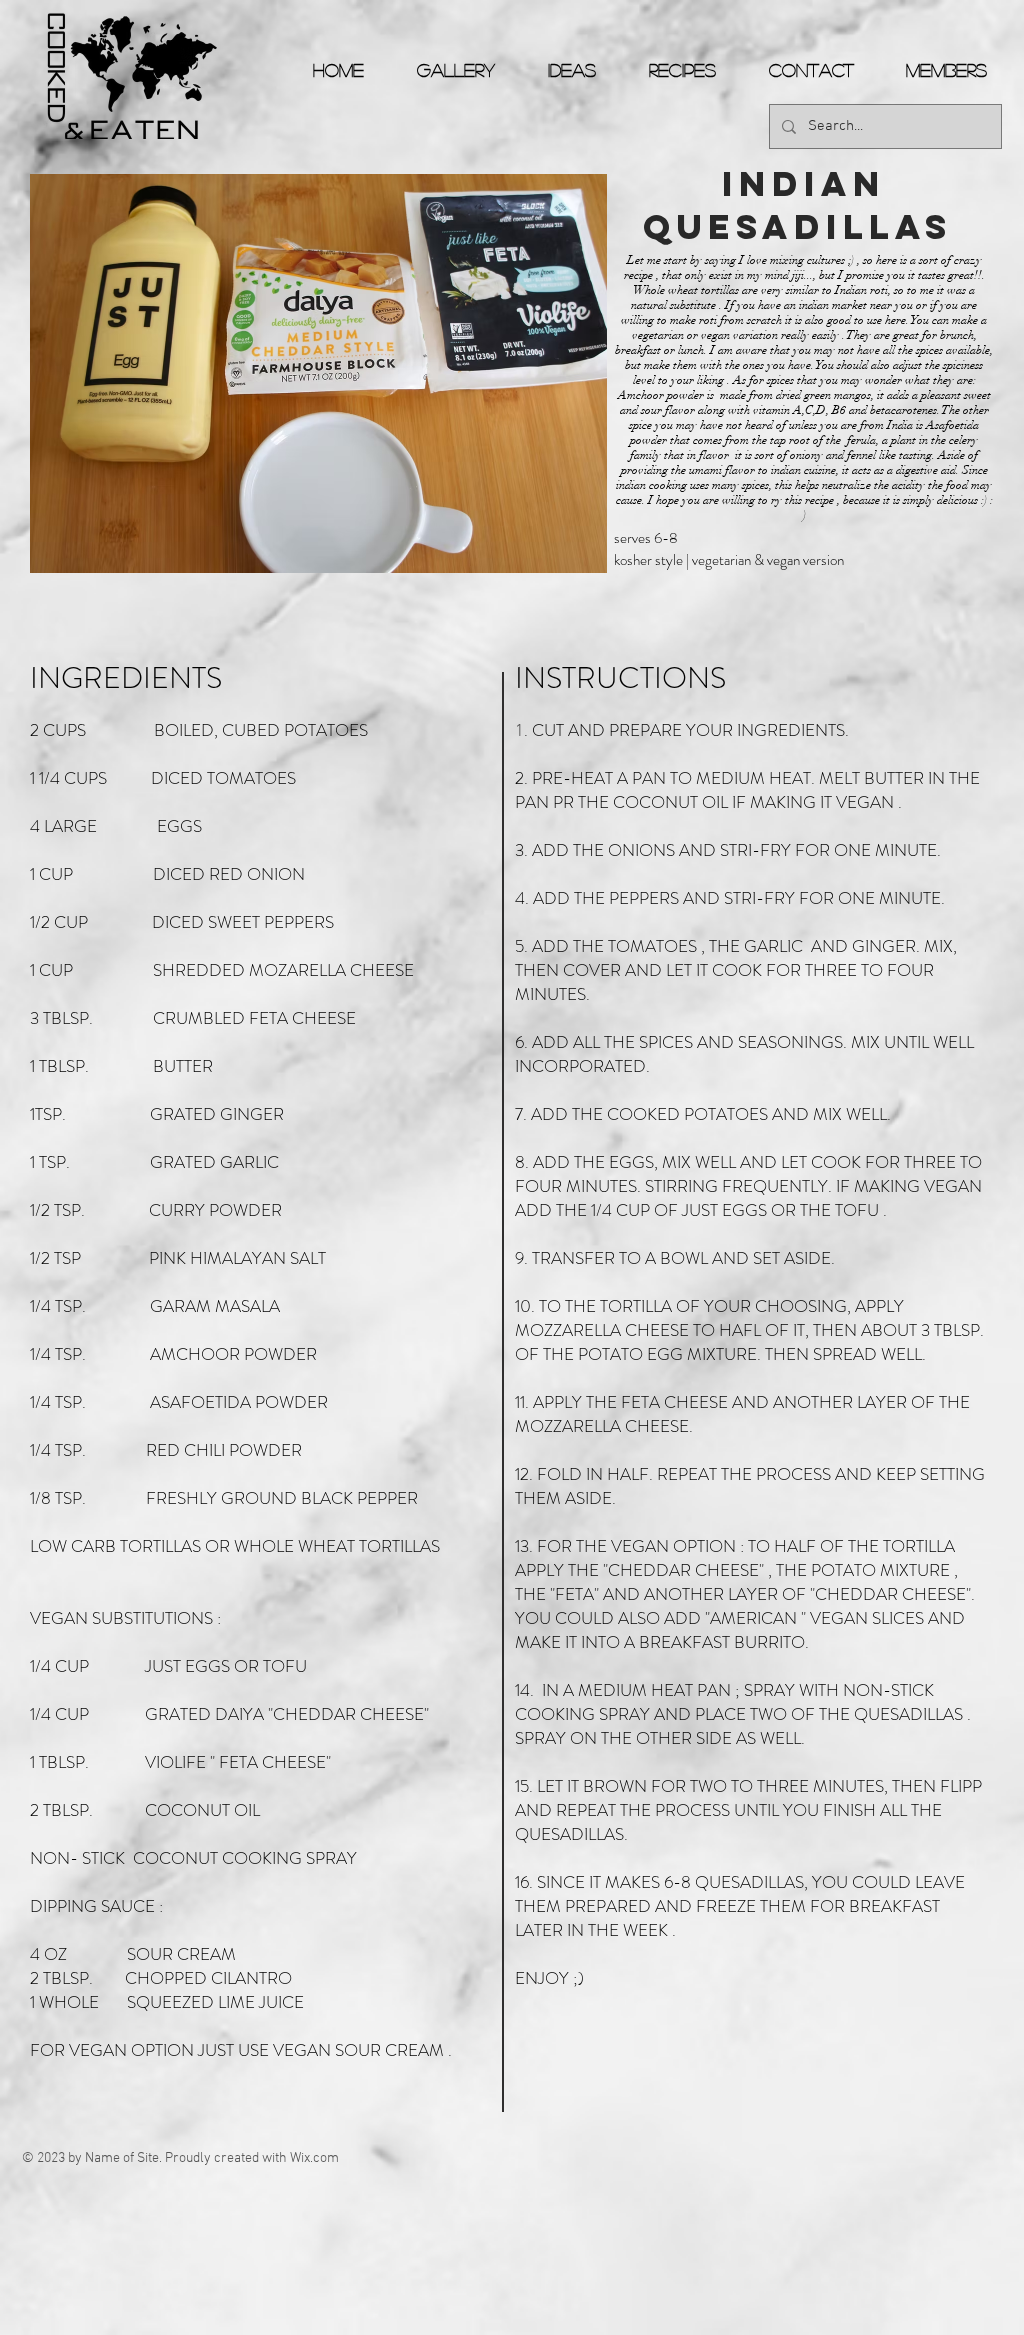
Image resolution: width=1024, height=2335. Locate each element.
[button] (318, 373)
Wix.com (314, 2158)
